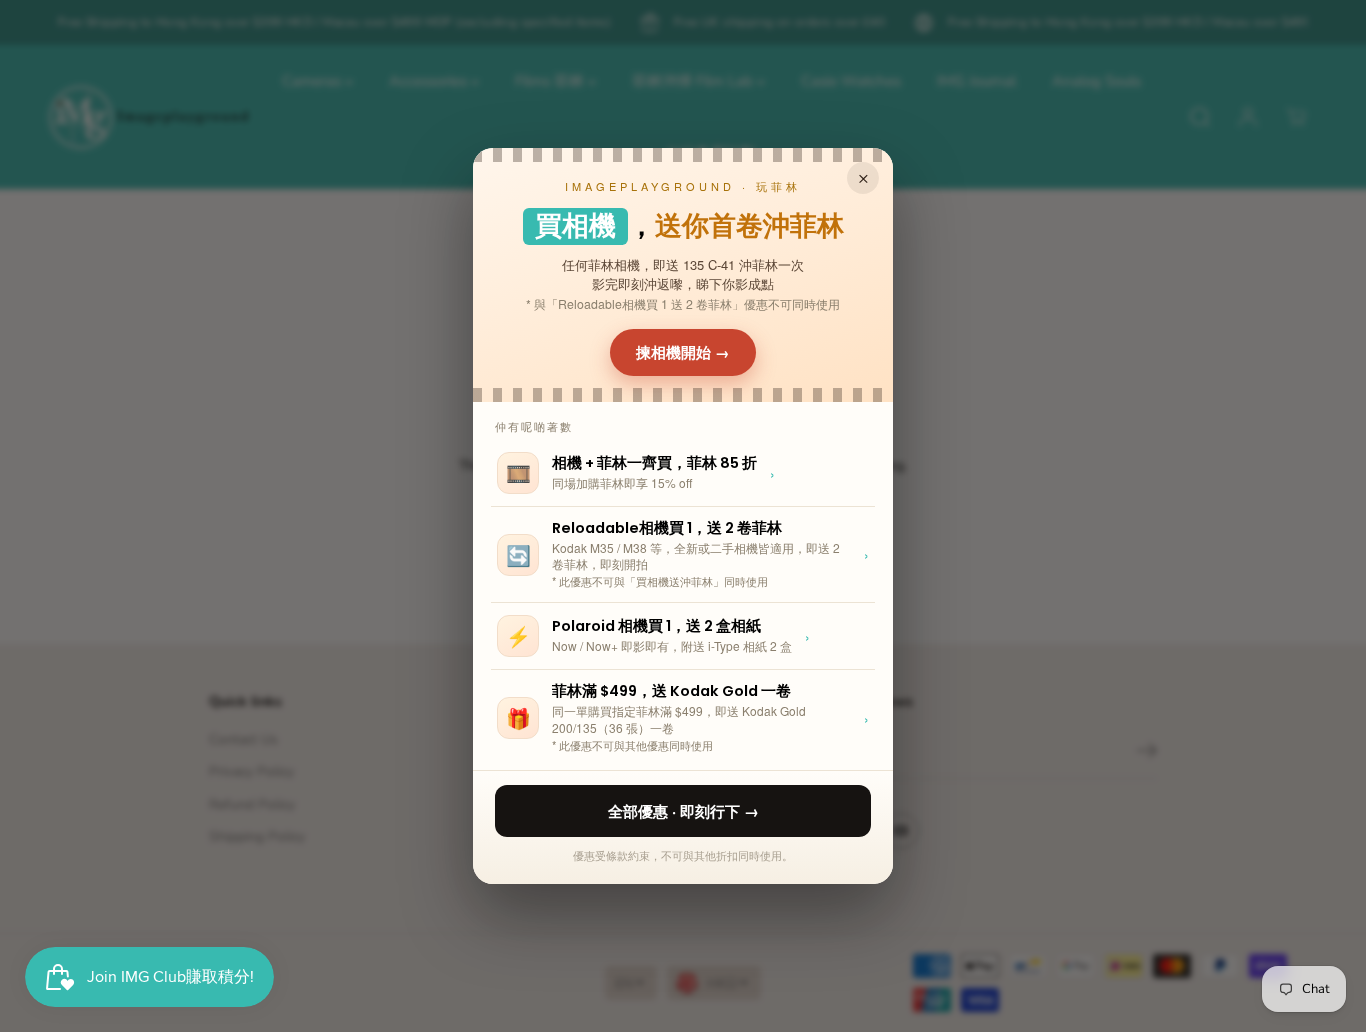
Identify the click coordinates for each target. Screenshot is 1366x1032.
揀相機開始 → (683, 352)
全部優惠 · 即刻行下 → (683, 811)
